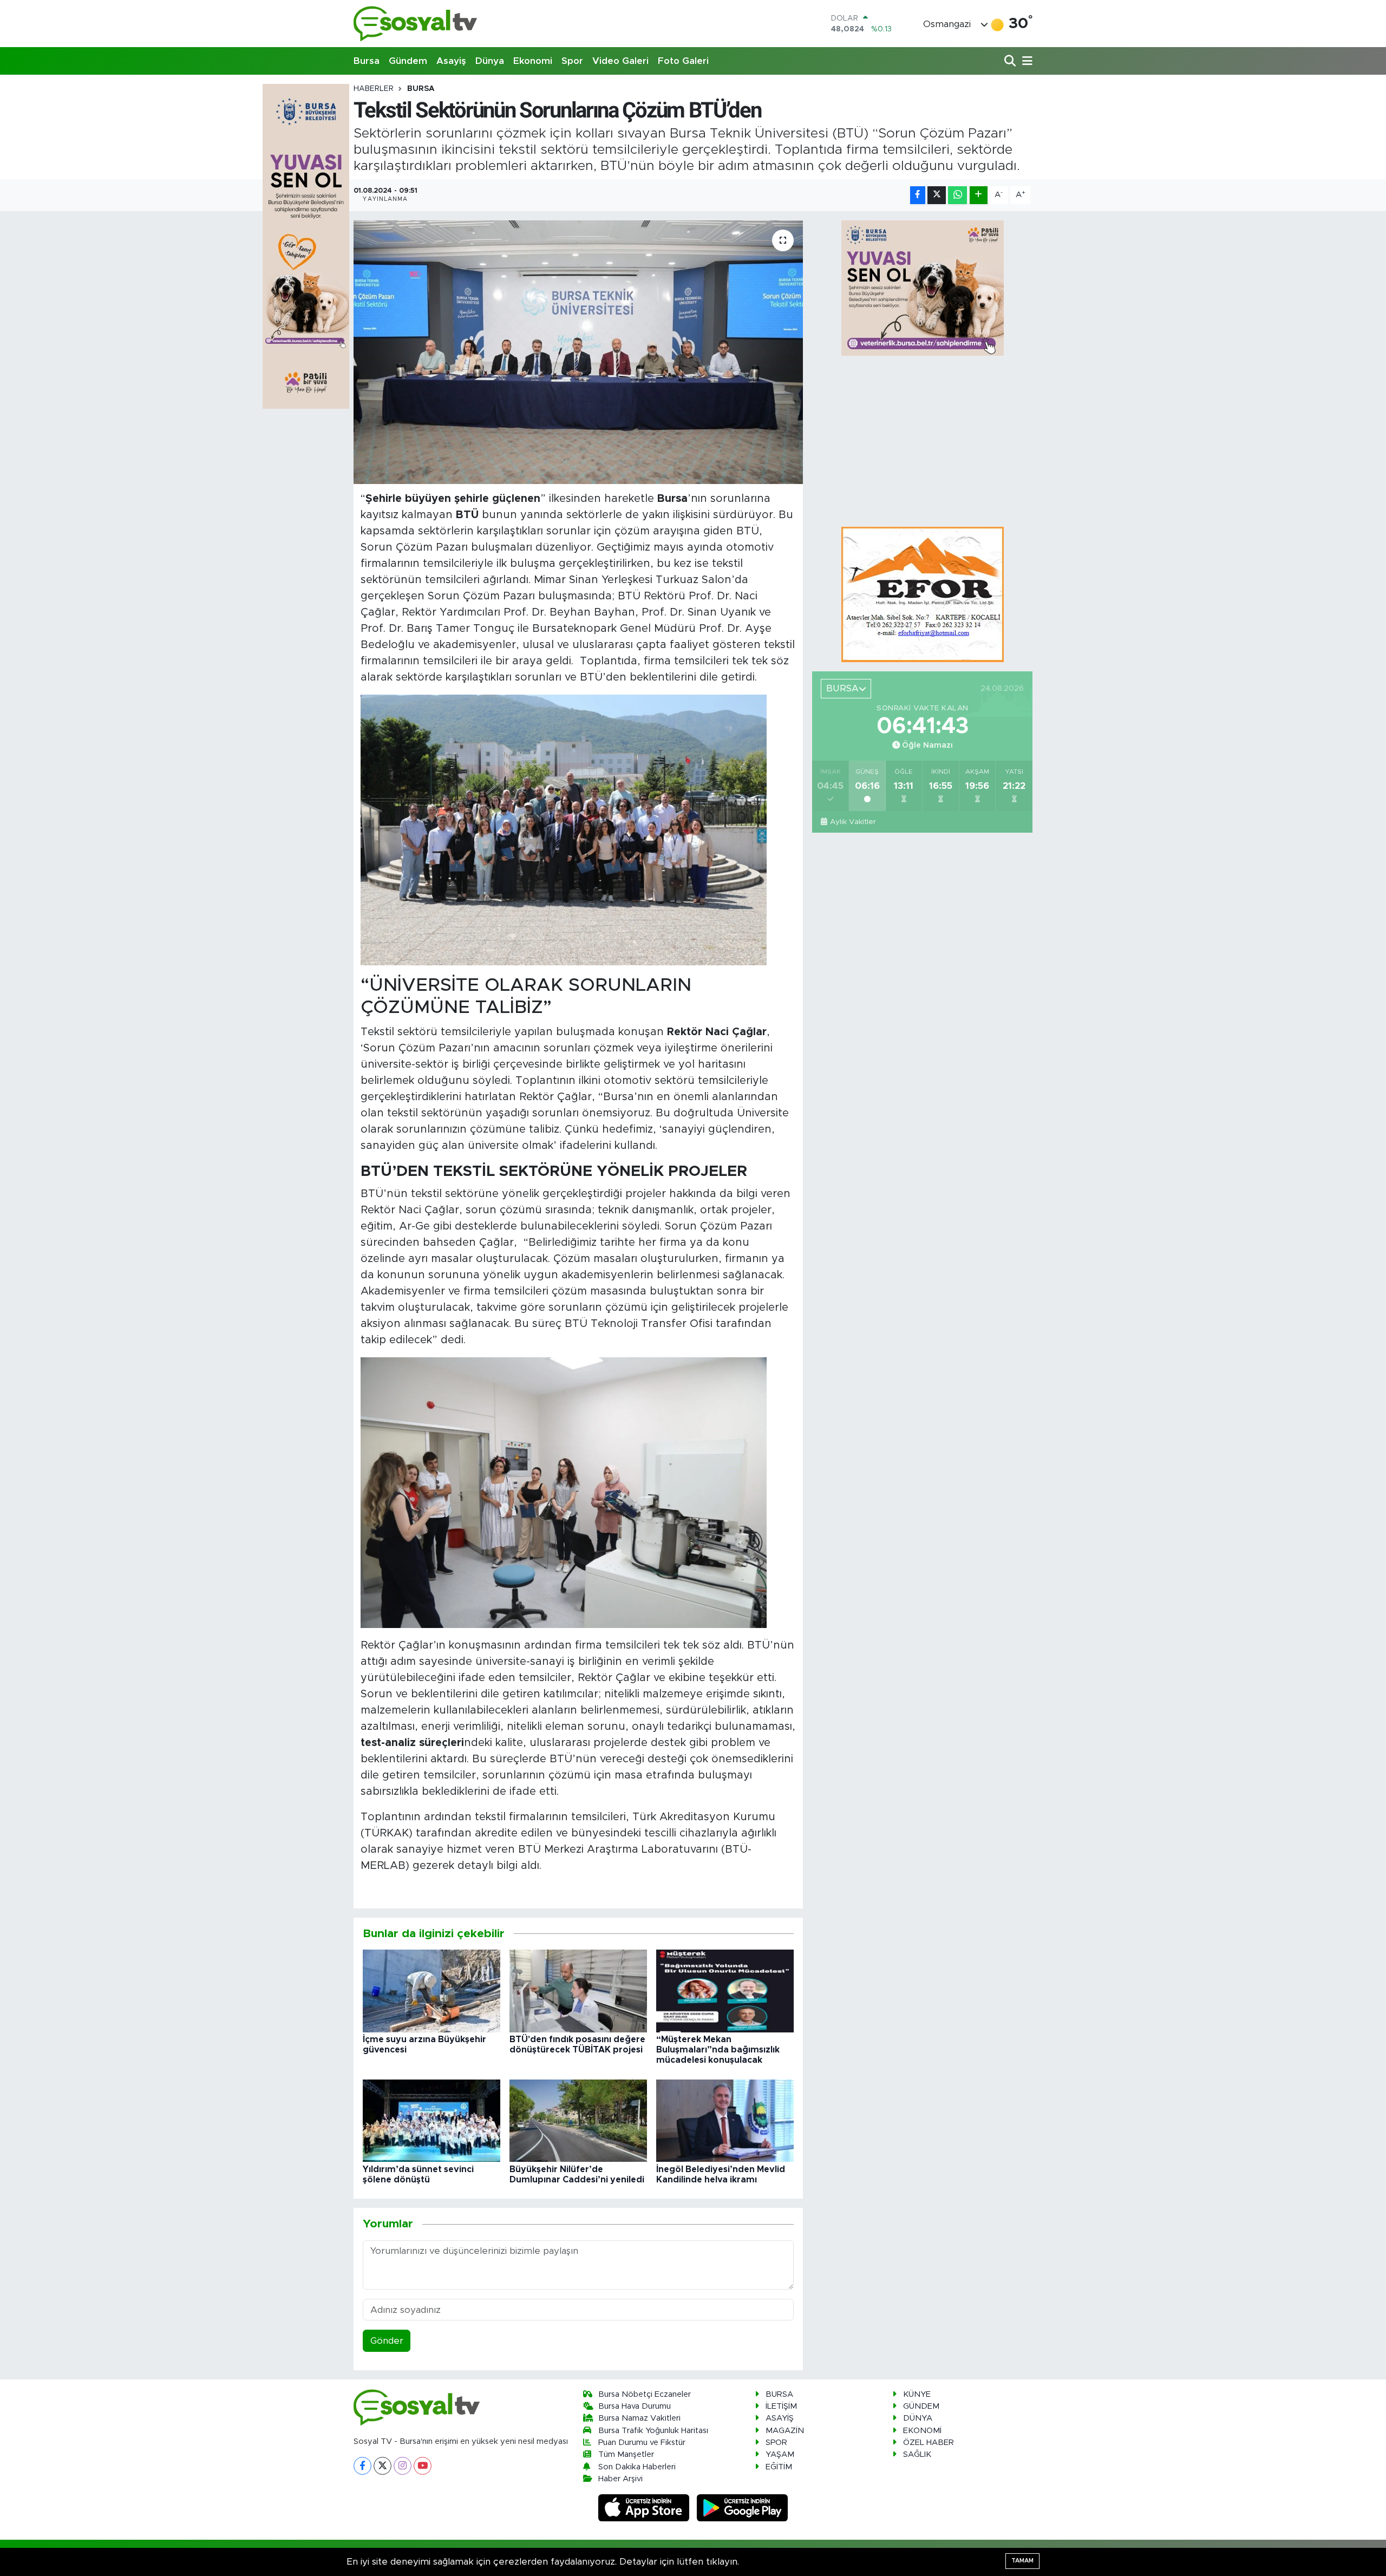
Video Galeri (620, 61)
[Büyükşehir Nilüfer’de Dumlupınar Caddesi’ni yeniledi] (578, 2120)
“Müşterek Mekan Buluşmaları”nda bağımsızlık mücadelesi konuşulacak (718, 2050)
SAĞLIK (917, 2454)
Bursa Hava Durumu (635, 2406)
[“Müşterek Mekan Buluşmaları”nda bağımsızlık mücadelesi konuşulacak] (725, 1990)
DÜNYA (918, 2418)
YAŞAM (780, 2454)
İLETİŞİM (781, 2406)
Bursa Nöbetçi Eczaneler (645, 2394)
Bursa (367, 61)
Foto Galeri (683, 61)
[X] (383, 2466)
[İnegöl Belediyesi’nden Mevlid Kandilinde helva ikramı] (725, 2120)
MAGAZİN (785, 2431)
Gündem (408, 61)
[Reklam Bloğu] (923, 594)
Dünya (490, 61)
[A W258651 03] (564, 1492)
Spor (572, 61)
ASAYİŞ (780, 2418)
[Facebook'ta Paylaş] (918, 195)
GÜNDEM (921, 2406)
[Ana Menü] (1025, 61)
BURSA (421, 89)
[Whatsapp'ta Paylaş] (957, 195)
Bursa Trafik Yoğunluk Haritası (653, 2431)
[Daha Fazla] (979, 195)
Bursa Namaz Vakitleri (639, 2418)
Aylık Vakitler (853, 822)
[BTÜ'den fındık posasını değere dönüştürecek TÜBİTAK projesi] (578, 1990)
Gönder (387, 2341)
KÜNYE (917, 2394)
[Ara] (1011, 61)
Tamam (1022, 2561)
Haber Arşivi (620, 2479)
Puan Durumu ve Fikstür (642, 2443)
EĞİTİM (779, 2467)
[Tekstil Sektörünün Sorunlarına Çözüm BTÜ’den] (578, 352)
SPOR (776, 2443)
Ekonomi (533, 61)
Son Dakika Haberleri (637, 2467)
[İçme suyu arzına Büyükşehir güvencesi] (432, 1990)
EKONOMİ (922, 2431)
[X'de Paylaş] (937, 195)
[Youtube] (423, 2466)
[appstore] (645, 2508)
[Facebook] (362, 2466)
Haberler (374, 89)
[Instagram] (403, 2466)
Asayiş (451, 61)
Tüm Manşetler (626, 2454)
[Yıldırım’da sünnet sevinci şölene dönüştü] (432, 2120)
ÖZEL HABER (929, 2443)
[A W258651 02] (564, 830)
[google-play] (743, 2508)
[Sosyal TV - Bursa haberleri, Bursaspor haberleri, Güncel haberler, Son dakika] (416, 24)
